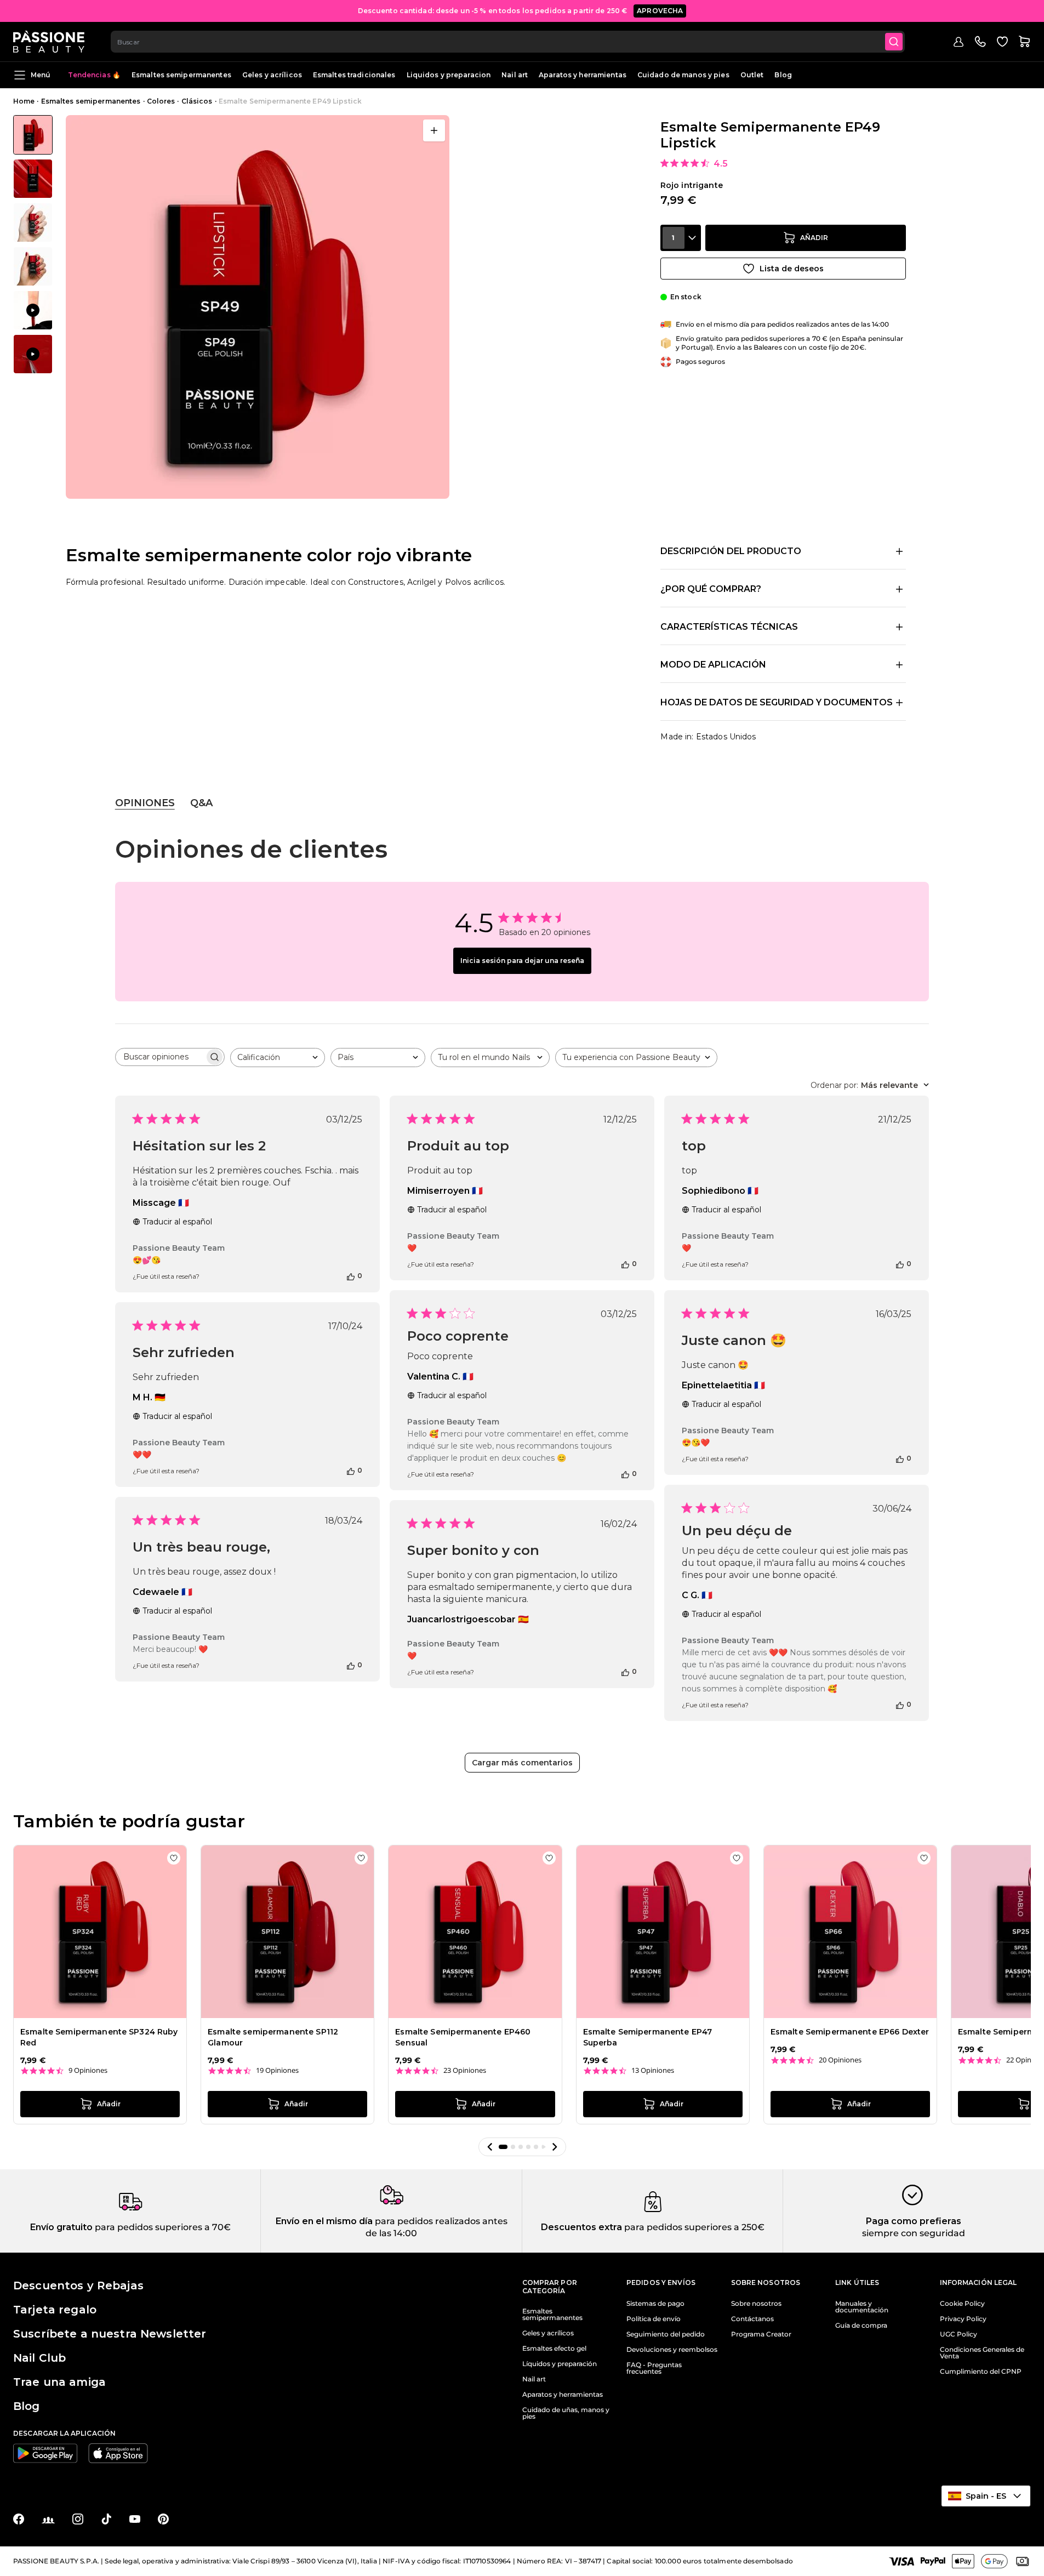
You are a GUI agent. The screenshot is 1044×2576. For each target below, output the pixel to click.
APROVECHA (660, 11)
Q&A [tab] (201, 803)
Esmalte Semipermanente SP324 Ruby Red (99, 2037)
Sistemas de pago (655, 2304)
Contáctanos (752, 2319)
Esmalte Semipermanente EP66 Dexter (850, 2032)
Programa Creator (761, 2334)
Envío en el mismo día (324, 2221)
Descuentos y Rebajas (78, 2286)
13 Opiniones (653, 2070)
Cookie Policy (962, 2304)
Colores (161, 101)
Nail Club (39, 2358)
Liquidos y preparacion (449, 75)
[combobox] (508, 42)
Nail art (515, 75)
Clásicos (197, 101)
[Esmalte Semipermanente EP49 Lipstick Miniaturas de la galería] (33, 244)
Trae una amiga (59, 2382)
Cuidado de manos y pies (683, 75)
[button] (490, 2147)
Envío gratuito (61, 2227)
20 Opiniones (840, 2060)
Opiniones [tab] (145, 803)
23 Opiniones (465, 2070)
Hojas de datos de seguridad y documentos (777, 702)
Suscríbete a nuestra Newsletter (110, 2334)
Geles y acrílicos (272, 75)
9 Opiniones (88, 2070)
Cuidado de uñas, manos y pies (566, 2413)
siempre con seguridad (914, 2233)
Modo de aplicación (713, 665)
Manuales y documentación (862, 2307)
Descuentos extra (581, 2227)
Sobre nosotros (756, 2304)
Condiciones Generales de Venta (982, 2353)
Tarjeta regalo (55, 2310)
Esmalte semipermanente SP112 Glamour (273, 2037)
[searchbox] (160, 1057)
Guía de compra (861, 2326)
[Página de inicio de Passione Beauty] (49, 42)
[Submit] (894, 42)
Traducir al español (177, 1222)
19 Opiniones (277, 2070)
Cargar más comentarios (522, 1763)
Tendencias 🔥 (94, 75)
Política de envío (654, 2319)
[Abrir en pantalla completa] (434, 130)
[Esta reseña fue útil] (351, 1276)
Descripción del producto (731, 551)
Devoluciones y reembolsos (672, 2350)
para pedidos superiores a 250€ (693, 2227)
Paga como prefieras (914, 2221)
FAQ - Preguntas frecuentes (654, 2368)
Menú (41, 75)
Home (24, 101)
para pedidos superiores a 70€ (162, 2227)
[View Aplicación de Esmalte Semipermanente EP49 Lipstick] (33, 310)
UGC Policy (959, 2334)
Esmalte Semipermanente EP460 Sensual (463, 2037)
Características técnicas (729, 627)
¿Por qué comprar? (711, 589)
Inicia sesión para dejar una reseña (522, 961)
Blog (783, 75)
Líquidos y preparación (560, 2364)
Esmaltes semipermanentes (181, 75)
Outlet (752, 75)
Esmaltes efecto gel (554, 2349)
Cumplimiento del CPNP (981, 2372)
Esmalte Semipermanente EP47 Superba (648, 2037)
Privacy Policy (963, 2319)
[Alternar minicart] (1024, 42)
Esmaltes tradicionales (354, 75)
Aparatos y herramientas (583, 75)
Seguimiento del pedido (666, 2334)
